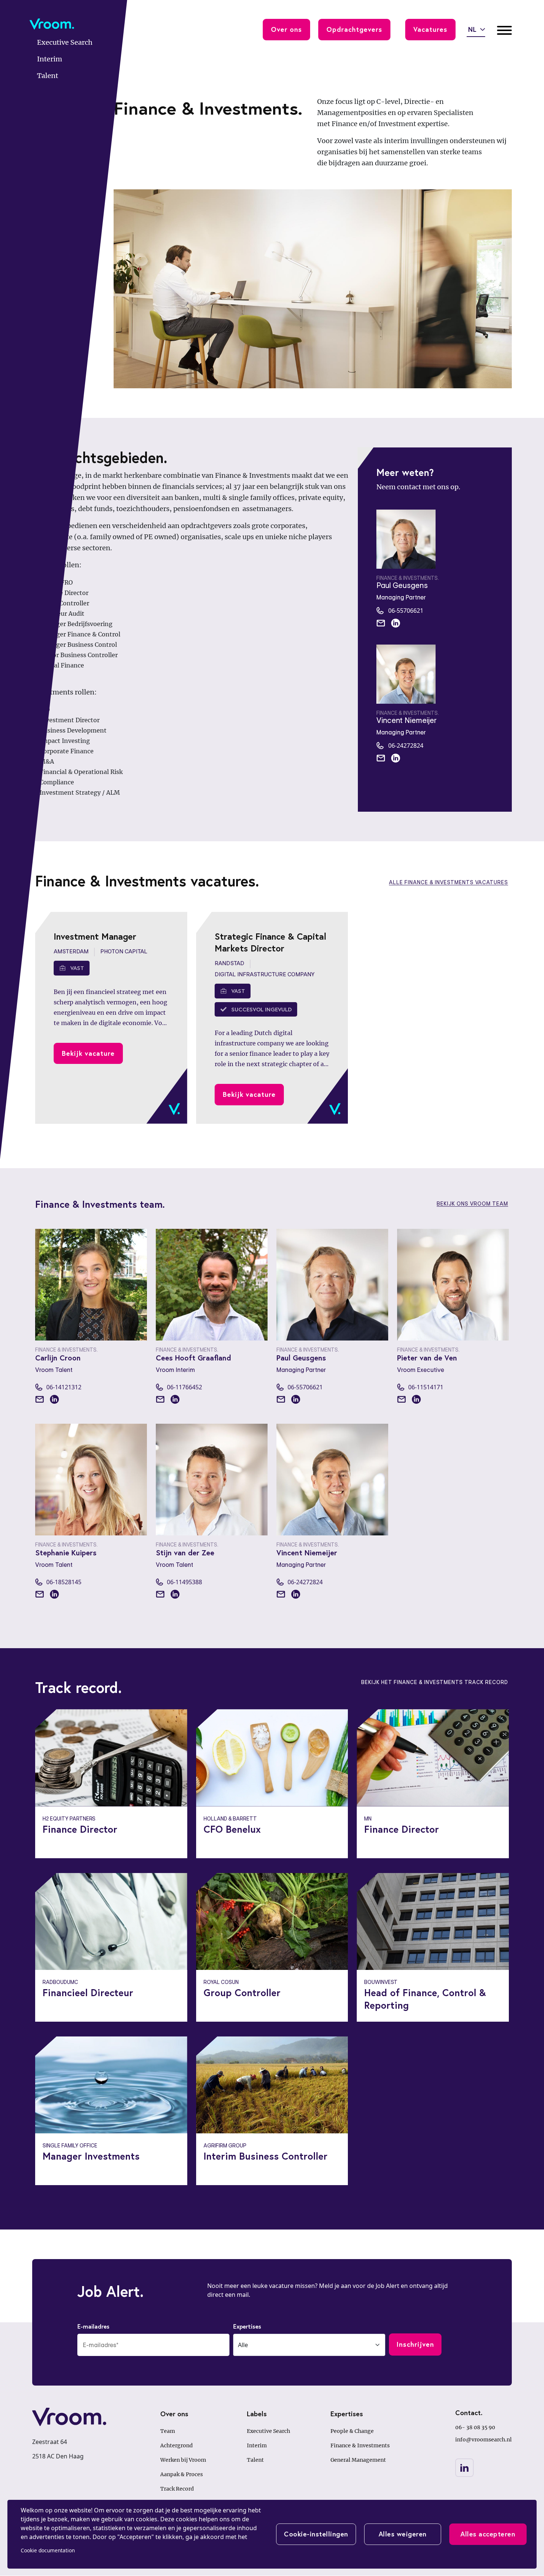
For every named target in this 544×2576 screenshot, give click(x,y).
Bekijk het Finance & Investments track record (435, 1682)
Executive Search (268, 2431)
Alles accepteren (488, 2534)
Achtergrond (177, 2445)
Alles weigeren (403, 2534)
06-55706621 (406, 611)
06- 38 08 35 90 (475, 2427)
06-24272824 (406, 746)
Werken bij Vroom (183, 2460)
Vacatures (430, 29)
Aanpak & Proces (182, 2474)
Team (168, 2431)
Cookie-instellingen (316, 2534)
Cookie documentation (48, 2550)
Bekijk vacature (88, 1053)
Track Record (177, 2489)
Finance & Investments (360, 2445)
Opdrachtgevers (354, 29)
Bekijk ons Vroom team (472, 1204)
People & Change (352, 2431)
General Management (358, 2460)
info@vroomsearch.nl (483, 2440)
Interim (257, 2445)
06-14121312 (64, 1387)
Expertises (247, 2326)
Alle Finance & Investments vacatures (449, 882)
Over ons (286, 29)
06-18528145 (64, 1582)
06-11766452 (184, 1387)
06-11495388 (184, 1582)
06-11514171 (426, 1387)
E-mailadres (93, 2326)
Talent (255, 2460)
